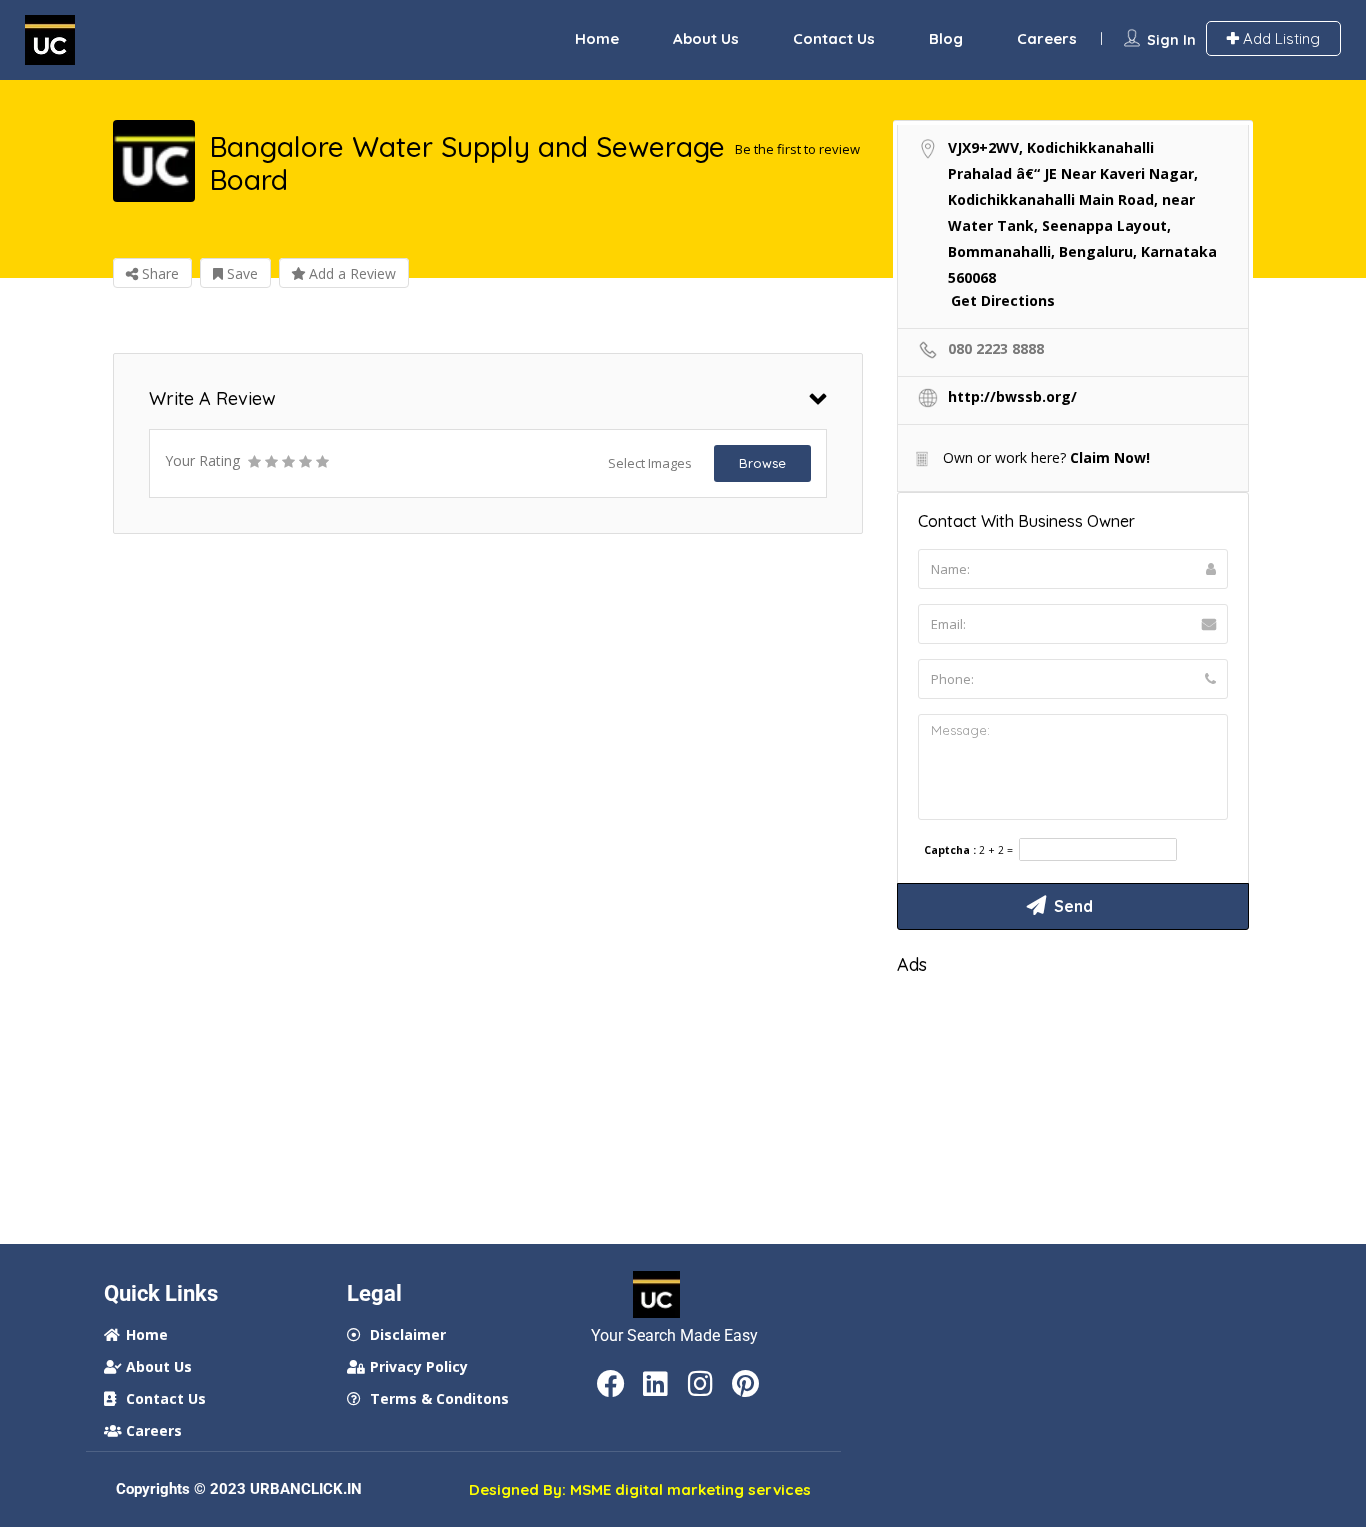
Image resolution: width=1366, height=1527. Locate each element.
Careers (1047, 38)
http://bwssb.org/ (1012, 396)
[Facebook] (611, 1384)
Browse (762, 463)
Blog (946, 38)
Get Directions (1003, 300)
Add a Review (350, 273)
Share (158, 273)
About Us (706, 38)
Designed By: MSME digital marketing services (640, 1489)
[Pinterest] (746, 1384)
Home (597, 38)
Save (240, 273)
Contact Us (834, 38)
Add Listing (1279, 38)
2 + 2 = (996, 850)
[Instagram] (701, 1384)
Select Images (650, 463)
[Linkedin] (656, 1384)
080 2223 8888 (996, 348)
